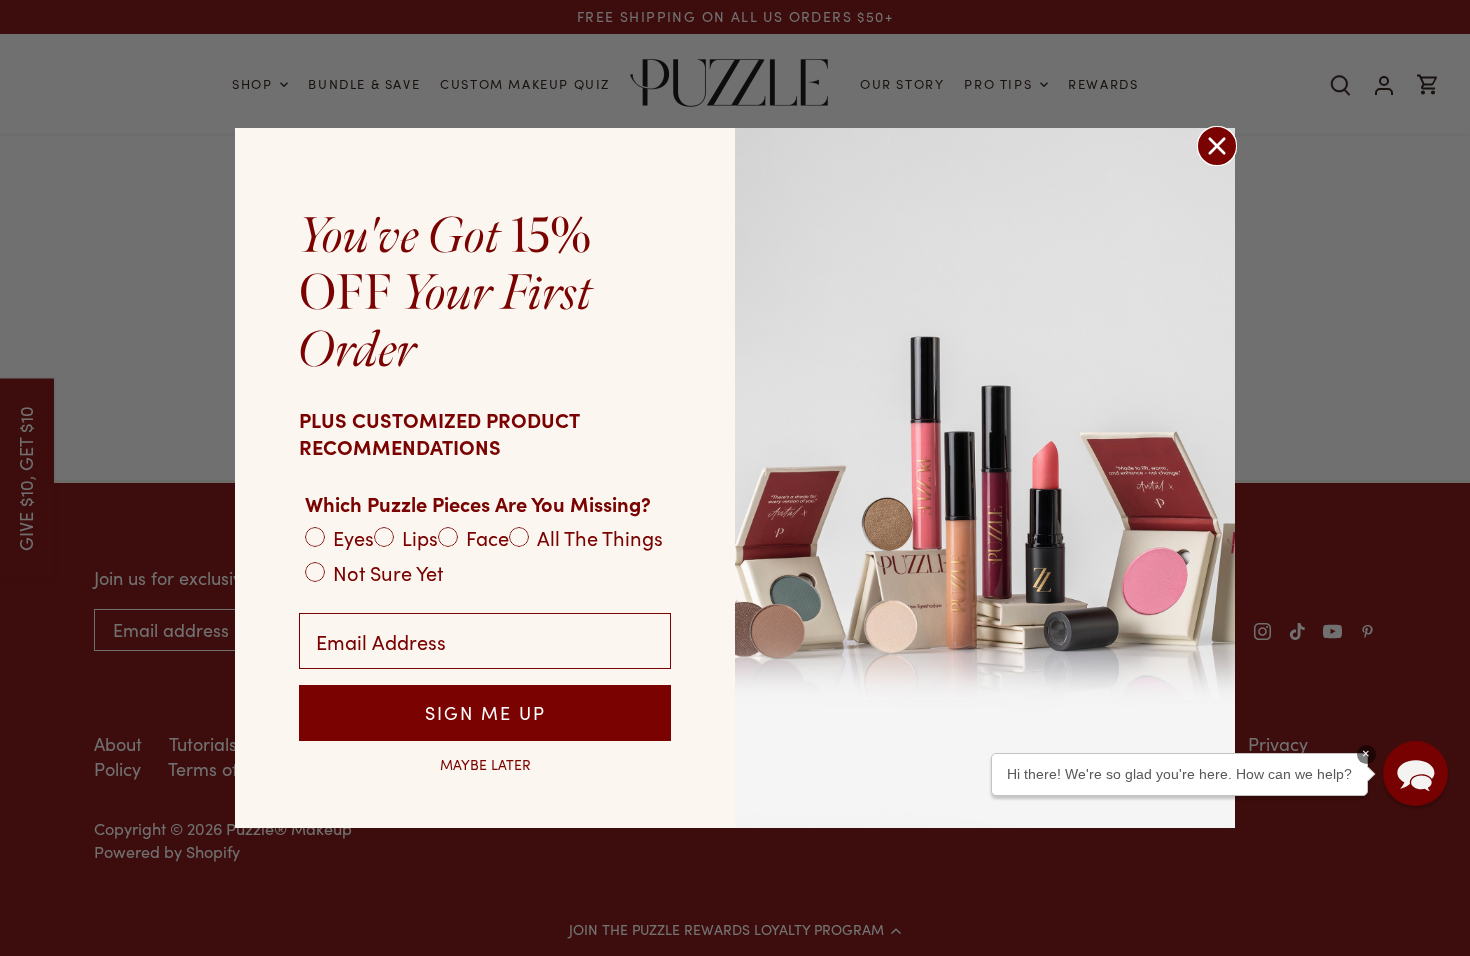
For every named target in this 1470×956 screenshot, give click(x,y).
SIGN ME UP (485, 713)
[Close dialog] (1217, 146)
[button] (1415, 773)
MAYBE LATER (485, 765)
